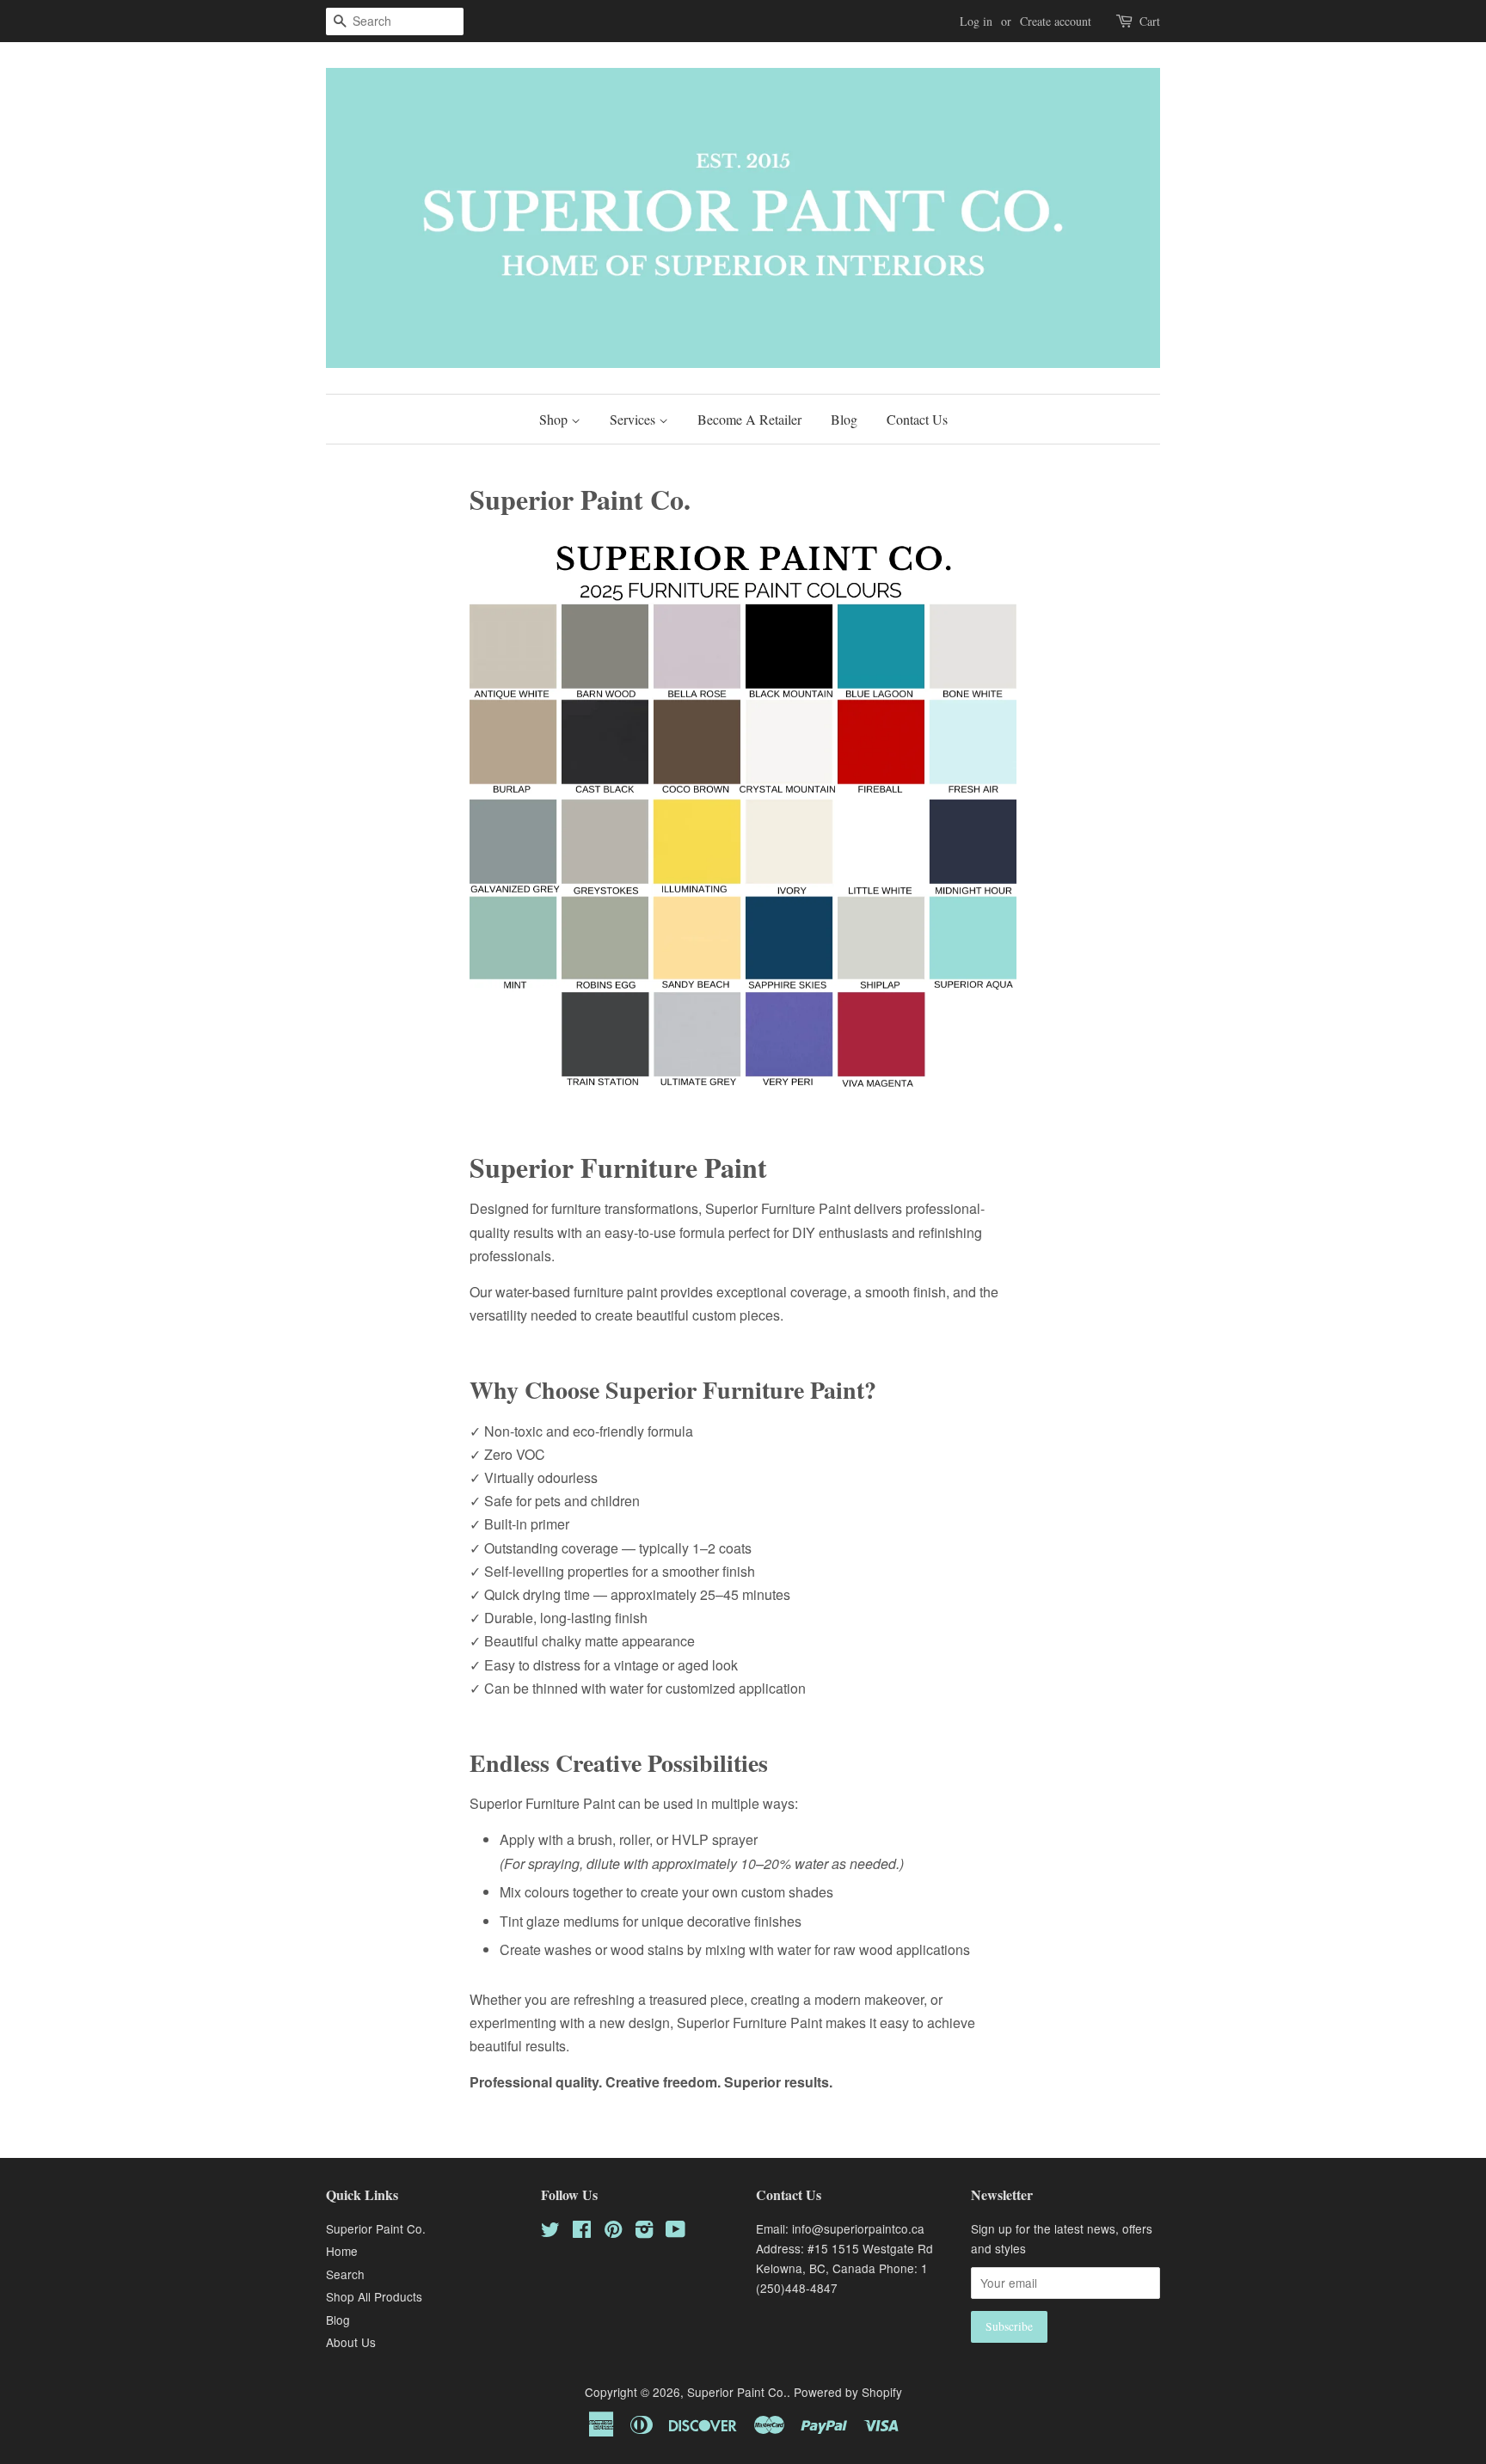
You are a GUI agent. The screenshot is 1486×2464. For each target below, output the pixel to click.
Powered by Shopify (848, 2392)
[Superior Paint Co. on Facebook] (582, 2232)
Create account (1056, 21)
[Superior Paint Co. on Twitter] (550, 2232)
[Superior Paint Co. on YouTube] (675, 2232)
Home (342, 2251)
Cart (1150, 21)
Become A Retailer (749, 419)
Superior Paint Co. (376, 2228)
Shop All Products (374, 2296)
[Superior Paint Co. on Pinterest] (613, 2232)
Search (345, 2274)
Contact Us (917, 419)
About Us (351, 2342)
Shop (555, 419)
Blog (844, 419)
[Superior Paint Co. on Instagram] (644, 2232)
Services (634, 419)
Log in (976, 21)
